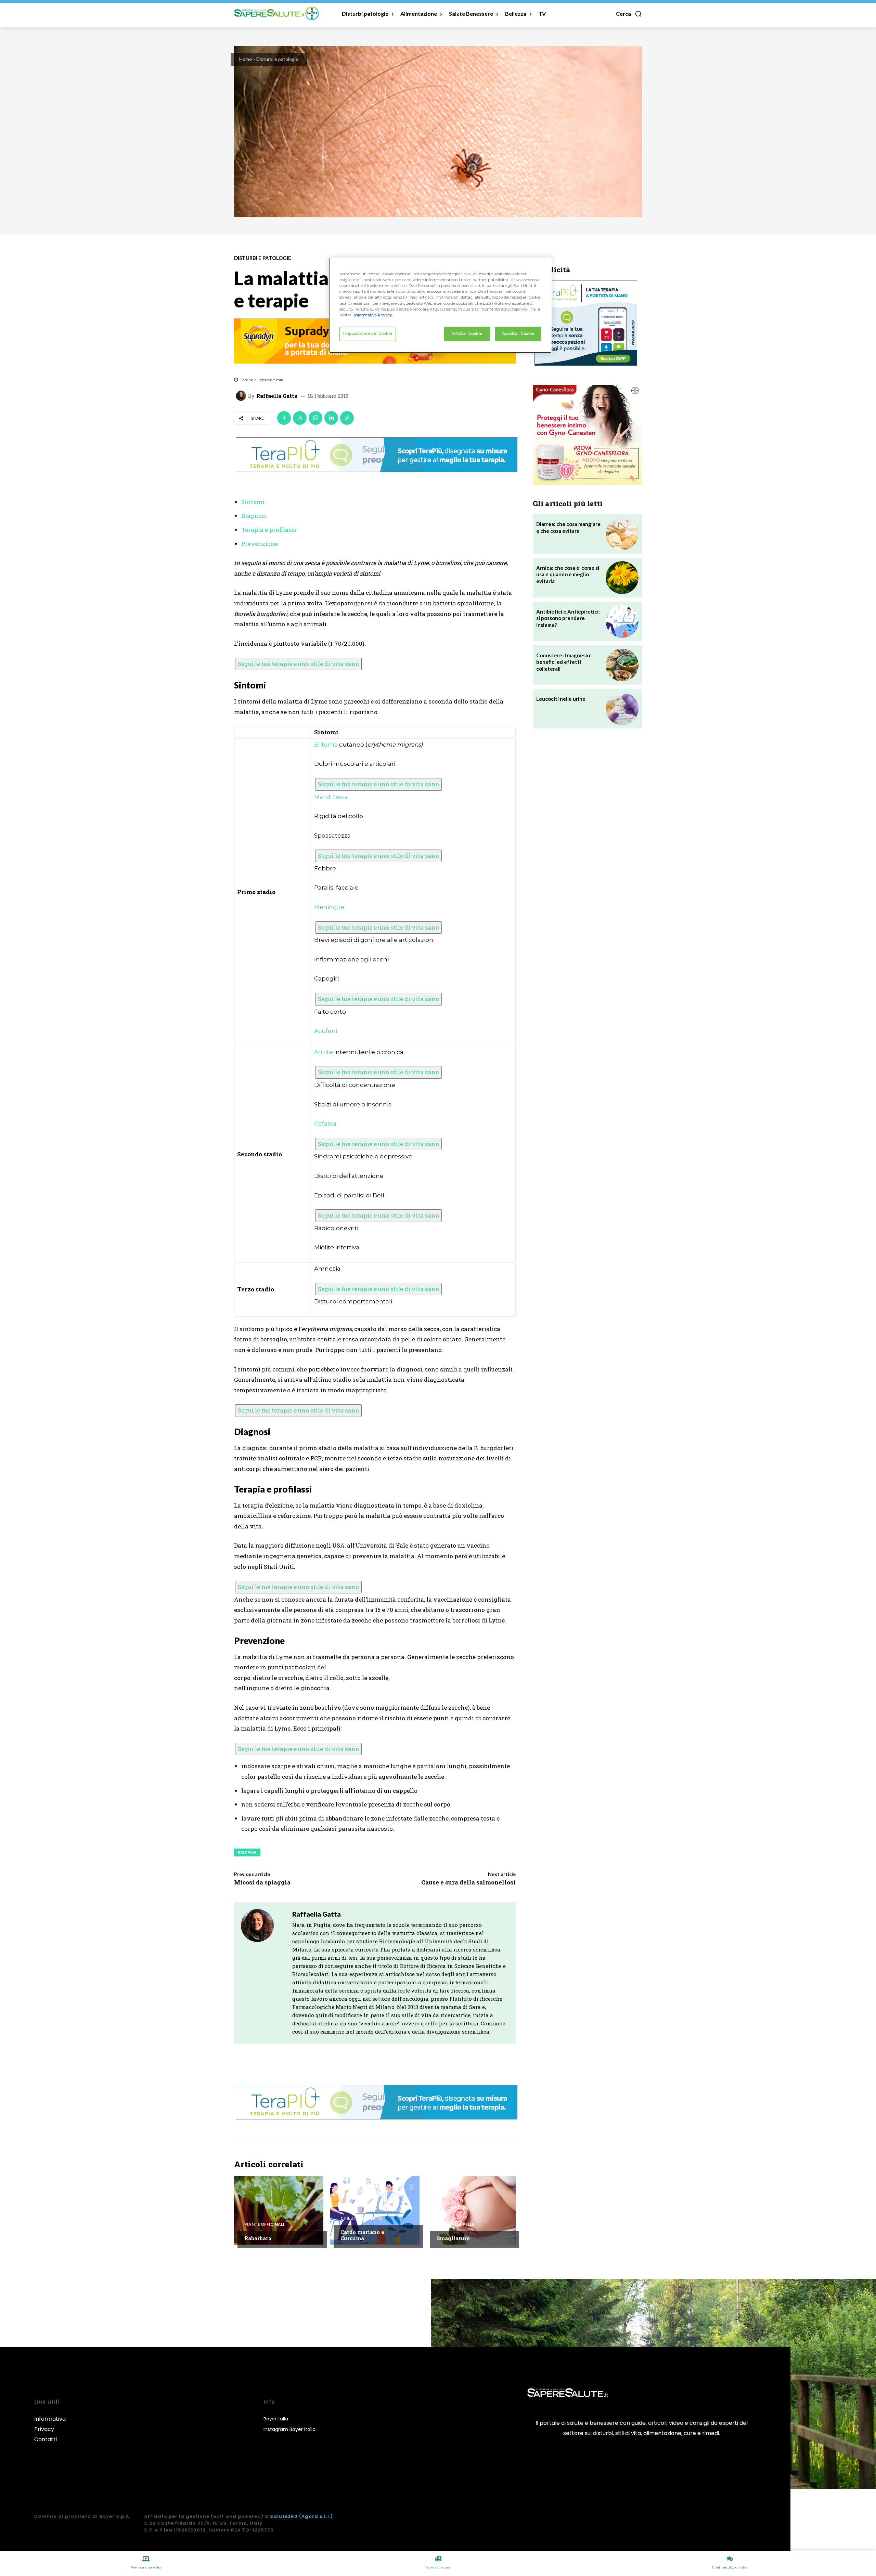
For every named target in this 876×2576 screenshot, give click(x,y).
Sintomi (253, 502)
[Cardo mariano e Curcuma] (375, 2210)
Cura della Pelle (455, 2224)
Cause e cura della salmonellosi (468, 1882)
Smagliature (453, 2238)
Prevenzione (260, 544)
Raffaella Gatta (277, 396)
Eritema (326, 745)
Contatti (46, 2439)
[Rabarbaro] (279, 2210)
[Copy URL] (347, 418)
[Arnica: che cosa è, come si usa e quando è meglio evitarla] (622, 578)
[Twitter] (300, 418)
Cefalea (325, 1123)
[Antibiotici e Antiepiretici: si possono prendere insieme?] (622, 621)
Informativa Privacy (50, 2424)
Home (246, 59)
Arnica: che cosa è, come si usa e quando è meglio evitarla (568, 574)
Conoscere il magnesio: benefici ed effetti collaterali (564, 662)
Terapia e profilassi (269, 530)
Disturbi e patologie (277, 59)
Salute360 (284, 2516)
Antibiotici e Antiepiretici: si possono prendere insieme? (568, 618)
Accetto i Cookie (518, 333)
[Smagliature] (471, 2210)
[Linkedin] (331, 418)
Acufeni (326, 1031)
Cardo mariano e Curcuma (362, 2235)
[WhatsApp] (315, 418)
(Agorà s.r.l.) (316, 2516)
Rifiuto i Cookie (467, 333)
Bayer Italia (276, 2419)
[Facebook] (284, 418)
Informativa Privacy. (373, 315)
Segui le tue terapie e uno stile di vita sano (298, 664)
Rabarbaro (258, 2238)
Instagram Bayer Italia (289, 2429)
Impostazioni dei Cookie (368, 333)
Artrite (324, 1052)
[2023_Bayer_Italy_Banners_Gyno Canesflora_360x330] (587, 435)
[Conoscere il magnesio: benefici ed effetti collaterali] (622, 665)
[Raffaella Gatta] (242, 396)
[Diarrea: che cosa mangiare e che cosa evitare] (622, 534)
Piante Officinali (264, 2224)
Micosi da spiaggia (262, 1882)
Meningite (329, 907)
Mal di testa (331, 797)
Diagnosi (254, 516)
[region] (440, 305)
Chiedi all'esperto (361, 2218)
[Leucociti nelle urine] (622, 709)
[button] (629, 14)
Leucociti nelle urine (561, 699)
